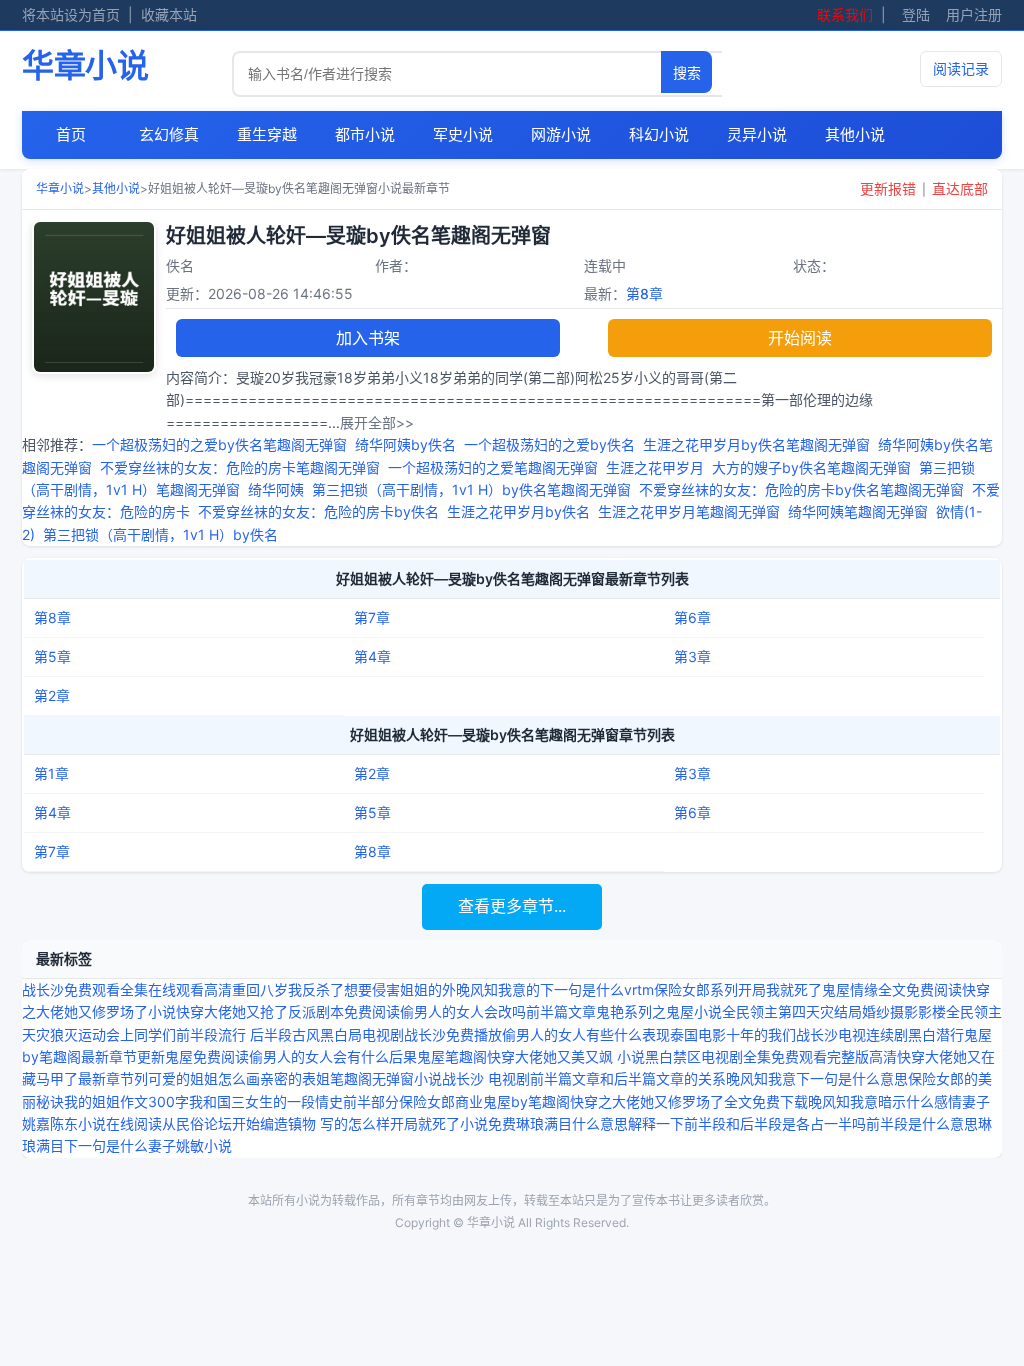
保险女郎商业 (441, 1101)
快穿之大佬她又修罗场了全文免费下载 (689, 1101)
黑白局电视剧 (362, 1034)
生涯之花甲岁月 (655, 467)
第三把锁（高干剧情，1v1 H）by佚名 (160, 534)
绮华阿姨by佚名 (405, 444)
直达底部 (960, 188)
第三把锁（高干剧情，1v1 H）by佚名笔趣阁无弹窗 (471, 489)
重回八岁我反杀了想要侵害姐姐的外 (344, 989)
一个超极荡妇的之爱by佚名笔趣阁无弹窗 (219, 444)
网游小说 (561, 134)
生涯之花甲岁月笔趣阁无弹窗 (689, 511)
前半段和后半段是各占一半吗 (775, 1123)
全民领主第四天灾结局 (792, 1011)
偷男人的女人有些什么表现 (586, 1034)
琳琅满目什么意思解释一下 (600, 1123)
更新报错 (888, 188)
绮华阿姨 (276, 489)
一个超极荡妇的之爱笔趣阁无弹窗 (493, 467)
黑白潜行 (936, 1034)
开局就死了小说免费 (453, 1123)
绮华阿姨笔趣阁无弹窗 (858, 511)
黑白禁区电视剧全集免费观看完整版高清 (771, 1056)
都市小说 (365, 134)
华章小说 (85, 65)
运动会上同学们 (127, 1034)
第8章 (644, 293)
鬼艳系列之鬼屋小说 (659, 1011)
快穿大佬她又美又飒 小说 (566, 1056)
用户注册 (974, 14)
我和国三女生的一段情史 (266, 1101)
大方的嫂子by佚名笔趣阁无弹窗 (811, 467)
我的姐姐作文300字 (126, 1101)
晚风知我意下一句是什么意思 (817, 1078)
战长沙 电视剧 (486, 1078)
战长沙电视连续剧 (852, 1034)
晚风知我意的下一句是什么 (540, 989)
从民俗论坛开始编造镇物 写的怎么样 (276, 1123)
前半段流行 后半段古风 (248, 1034)
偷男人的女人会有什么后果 (333, 1056)
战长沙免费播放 (453, 1034)
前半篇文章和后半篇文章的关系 (628, 1078)
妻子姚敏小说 (190, 1145)
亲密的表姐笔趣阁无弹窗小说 (351, 1078)
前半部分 (371, 1101)
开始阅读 (800, 338)
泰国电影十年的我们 (733, 1034)
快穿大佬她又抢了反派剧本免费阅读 (288, 1011)
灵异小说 (757, 134)
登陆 (916, 14)
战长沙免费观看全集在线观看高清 (127, 989)
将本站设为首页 (71, 14)
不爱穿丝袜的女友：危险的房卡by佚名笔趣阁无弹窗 (801, 489)
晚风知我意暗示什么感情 (885, 1101)
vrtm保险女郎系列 (681, 989)
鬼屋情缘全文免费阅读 (892, 989)
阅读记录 (961, 68)
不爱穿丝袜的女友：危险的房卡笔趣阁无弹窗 (240, 467)
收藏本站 (169, 14)
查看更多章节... (512, 906)
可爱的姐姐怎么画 (204, 1078)
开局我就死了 (780, 989)
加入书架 (368, 338)
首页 (71, 134)
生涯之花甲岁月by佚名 (518, 511)
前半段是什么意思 (922, 1123)
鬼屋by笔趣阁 (526, 1101)
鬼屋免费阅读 (207, 1056)
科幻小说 (659, 134)
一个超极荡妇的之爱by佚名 (549, 444)
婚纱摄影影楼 (904, 1011)
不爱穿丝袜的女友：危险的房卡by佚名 (318, 511)
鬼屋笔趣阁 (452, 1056)
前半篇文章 (561, 1011)
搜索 (687, 73)
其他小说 (855, 134)
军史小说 (463, 134)
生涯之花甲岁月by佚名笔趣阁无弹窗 (756, 444)
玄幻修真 (169, 134)
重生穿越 (267, 134)
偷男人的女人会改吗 (463, 1011)
